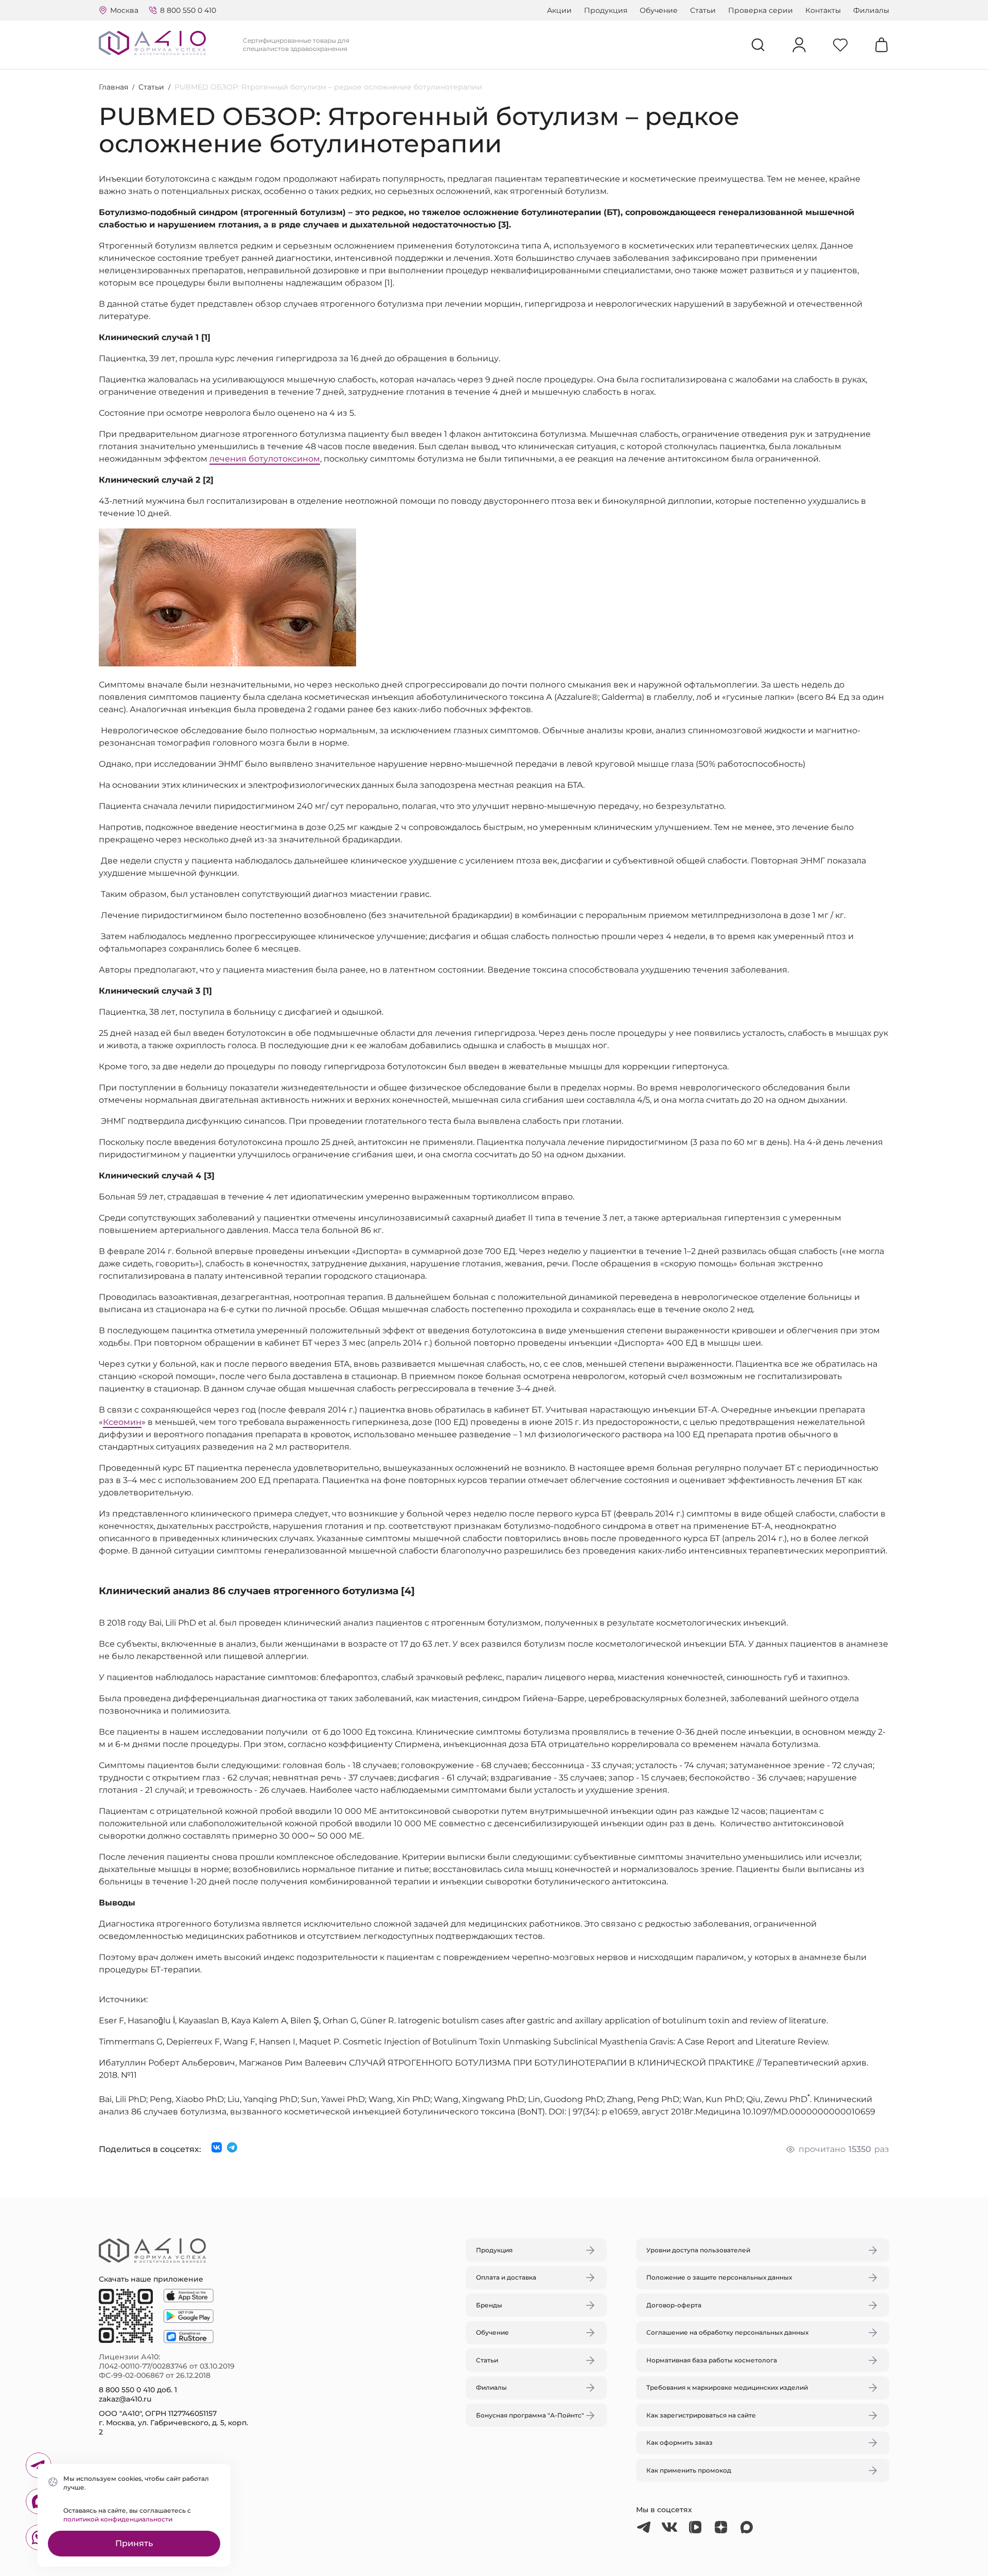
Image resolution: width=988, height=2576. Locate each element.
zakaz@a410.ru (125, 2399)
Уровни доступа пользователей (698, 2250)
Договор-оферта (674, 2305)
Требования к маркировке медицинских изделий (727, 2387)
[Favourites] (840, 45)
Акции (559, 10)
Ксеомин (122, 1422)
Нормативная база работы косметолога (712, 2360)
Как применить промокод (689, 2470)
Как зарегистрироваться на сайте (701, 2415)
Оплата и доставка (506, 2277)
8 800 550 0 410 (188, 10)
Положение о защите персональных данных (719, 2277)
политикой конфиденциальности (118, 2519)
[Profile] (799, 45)
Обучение (659, 10)
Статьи (703, 10)
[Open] (614, 1240)
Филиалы (871, 10)
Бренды (489, 2305)
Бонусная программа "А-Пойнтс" (530, 2415)
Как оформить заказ (680, 2442)
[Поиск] (758, 45)
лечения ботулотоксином (265, 459)
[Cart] (881, 45)
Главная (113, 87)
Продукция (606, 10)
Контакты (823, 10)
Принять (134, 2543)
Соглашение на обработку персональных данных (727, 2332)
